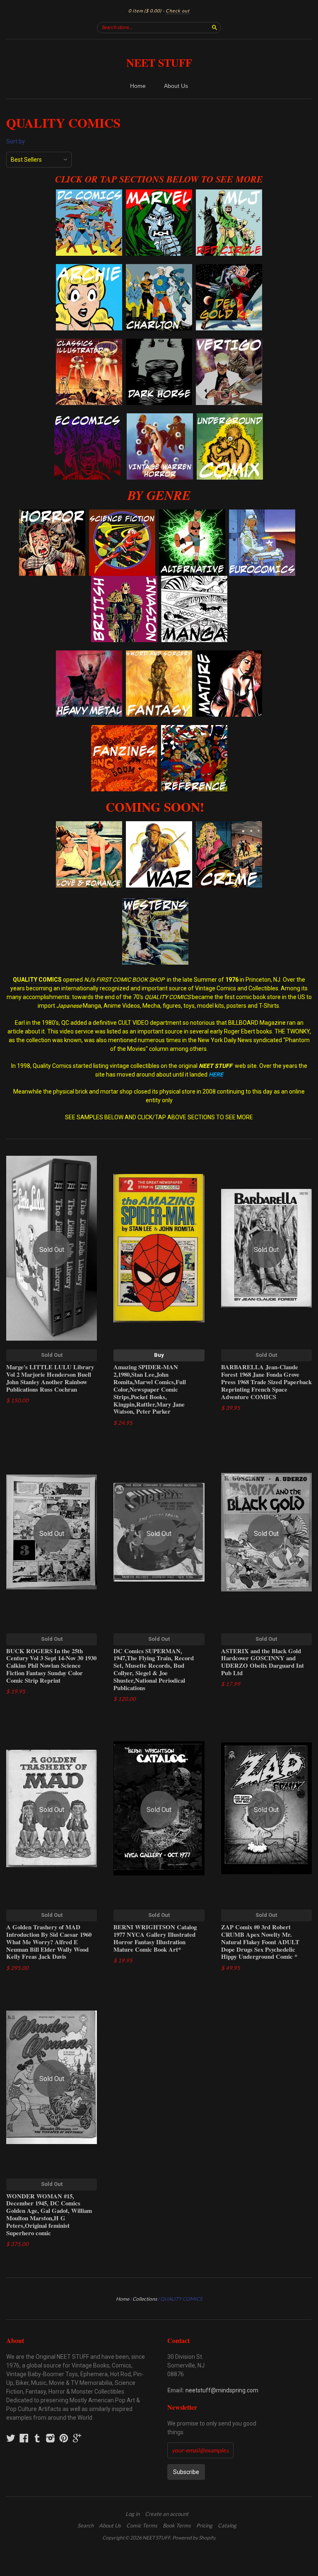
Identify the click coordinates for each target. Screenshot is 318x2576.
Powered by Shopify (194, 2538)
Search (86, 2525)
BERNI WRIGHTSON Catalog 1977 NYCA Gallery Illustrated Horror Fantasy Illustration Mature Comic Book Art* (155, 1938)
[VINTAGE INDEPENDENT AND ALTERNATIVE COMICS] (192, 514)
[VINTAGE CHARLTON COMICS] (159, 268)
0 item (145, 11)
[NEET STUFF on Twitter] (11, 2438)
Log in (132, 2514)
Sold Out (52, 1355)
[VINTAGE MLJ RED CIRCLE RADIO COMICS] (229, 194)
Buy (159, 1355)
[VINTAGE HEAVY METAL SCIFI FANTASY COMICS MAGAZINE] (89, 655)
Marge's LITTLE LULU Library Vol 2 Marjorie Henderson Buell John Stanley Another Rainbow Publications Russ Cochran (50, 1378)
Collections (145, 2299)
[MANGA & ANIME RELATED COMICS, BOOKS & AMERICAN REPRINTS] (194, 580)
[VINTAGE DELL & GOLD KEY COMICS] (229, 268)
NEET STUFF (159, 63)
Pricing (204, 2525)
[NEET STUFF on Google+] (77, 2438)
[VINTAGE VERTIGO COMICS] (229, 343)
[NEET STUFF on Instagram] (51, 2438)
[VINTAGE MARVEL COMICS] (159, 194)
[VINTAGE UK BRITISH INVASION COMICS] (124, 580)
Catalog (227, 2525)
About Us (176, 86)
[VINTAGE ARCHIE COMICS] (89, 268)
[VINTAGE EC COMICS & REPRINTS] (87, 418)
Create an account (167, 2514)
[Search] (214, 27)
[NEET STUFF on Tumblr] (37, 2438)
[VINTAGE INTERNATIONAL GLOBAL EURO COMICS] (262, 514)
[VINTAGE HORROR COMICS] (52, 514)
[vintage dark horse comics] (159, 343)
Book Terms (177, 2525)
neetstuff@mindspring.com (222, 2390)
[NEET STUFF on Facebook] (24, 2438)
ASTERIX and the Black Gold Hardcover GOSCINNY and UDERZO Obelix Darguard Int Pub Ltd (263, 1662)
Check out (178, 11)
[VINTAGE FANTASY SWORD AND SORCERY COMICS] (159, 655)
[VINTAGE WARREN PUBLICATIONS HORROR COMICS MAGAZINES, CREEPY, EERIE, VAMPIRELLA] (160, 418)
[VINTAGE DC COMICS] (89, 194)
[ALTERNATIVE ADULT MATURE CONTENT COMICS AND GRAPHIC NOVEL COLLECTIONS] (229, 655)
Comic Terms (142, 2525)
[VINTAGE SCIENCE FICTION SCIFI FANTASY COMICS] (122, 514)
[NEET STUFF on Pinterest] (64, 2438)
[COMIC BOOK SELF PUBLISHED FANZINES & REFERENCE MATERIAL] (124, 729)
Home (138, 86)
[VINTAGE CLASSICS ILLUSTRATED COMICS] (89, 343)
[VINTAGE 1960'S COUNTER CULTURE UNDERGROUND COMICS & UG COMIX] (230, 418)
